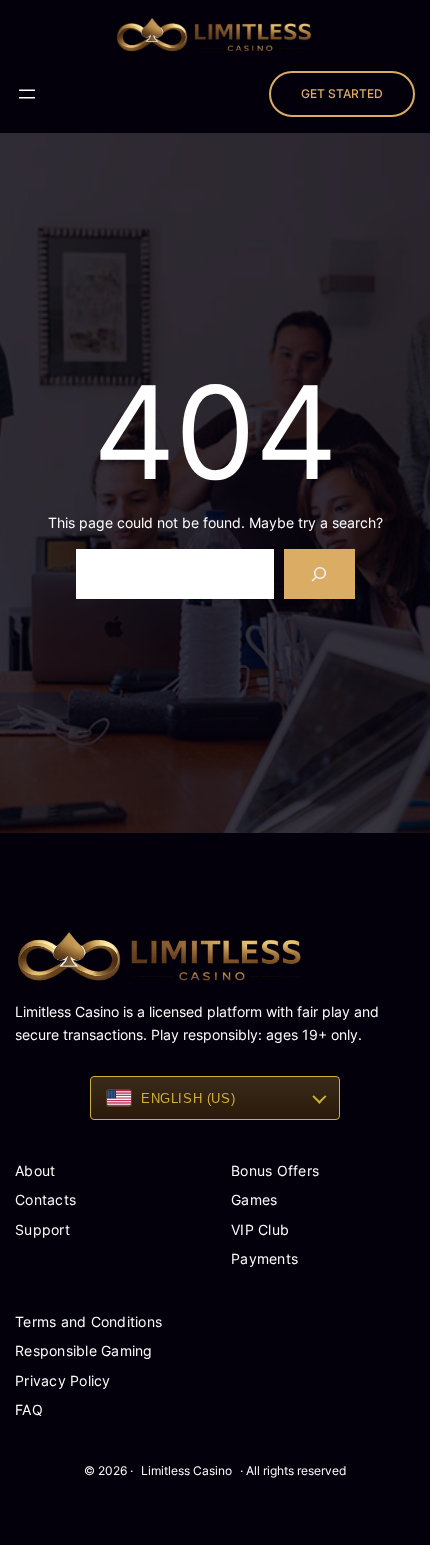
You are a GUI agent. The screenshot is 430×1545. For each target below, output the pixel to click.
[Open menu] (27, 94)
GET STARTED (342, 93)
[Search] (319, 573)
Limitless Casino (186, 1470)
